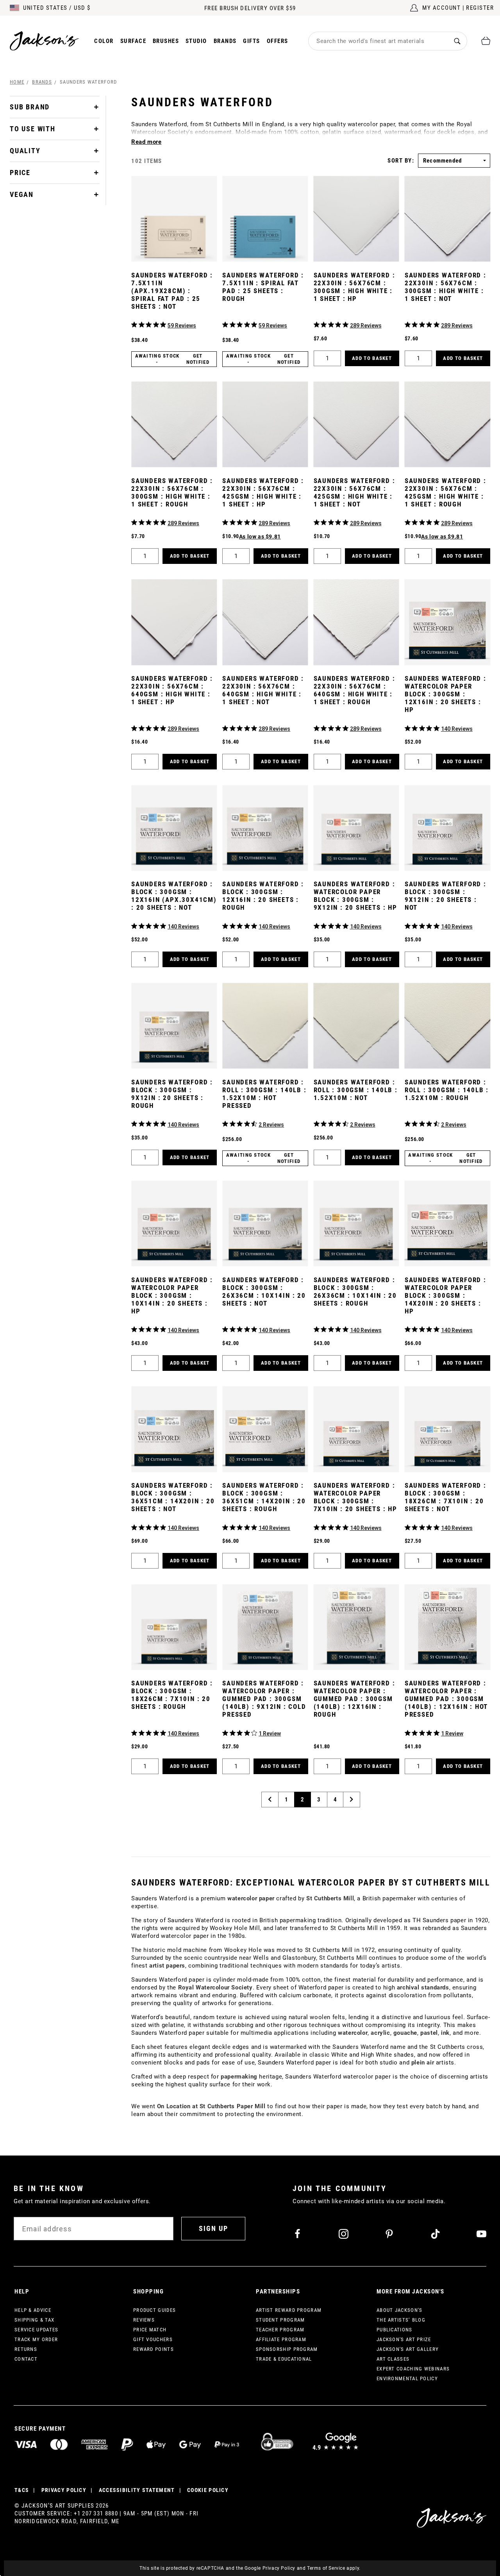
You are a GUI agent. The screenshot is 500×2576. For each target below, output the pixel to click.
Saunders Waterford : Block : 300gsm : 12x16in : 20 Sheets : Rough (263, 896)
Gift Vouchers (153, 2339)
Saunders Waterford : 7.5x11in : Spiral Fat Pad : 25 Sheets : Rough (263, 287)
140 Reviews (457, 729)
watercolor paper (251, 1898)
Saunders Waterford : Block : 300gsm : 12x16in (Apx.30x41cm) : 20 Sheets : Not (174, 896)
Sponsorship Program (287, 2349)
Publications (395, 2330)
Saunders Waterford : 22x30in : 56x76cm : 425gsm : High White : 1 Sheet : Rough (446, 492)
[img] (134, 325)
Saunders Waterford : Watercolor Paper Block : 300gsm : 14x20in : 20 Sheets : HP (446, 1295)
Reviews (144, 2320)
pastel (429, 2033)
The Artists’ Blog (401, 2320)
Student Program (280, 2320)
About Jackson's (400, 2310)
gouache (405, 2033)
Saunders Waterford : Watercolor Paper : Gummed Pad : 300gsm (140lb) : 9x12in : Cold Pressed (264, 1699)
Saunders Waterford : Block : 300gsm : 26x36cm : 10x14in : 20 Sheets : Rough (355, 1292)
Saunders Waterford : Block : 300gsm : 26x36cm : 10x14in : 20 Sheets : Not (264, 1292)
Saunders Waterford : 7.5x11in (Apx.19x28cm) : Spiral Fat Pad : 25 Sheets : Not (172, 291)
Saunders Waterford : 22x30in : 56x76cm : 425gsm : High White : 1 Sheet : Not (354, 492)
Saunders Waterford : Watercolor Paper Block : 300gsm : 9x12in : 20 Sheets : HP (355, 896)
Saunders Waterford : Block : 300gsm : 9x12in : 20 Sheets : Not (446, 896)
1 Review (270, 1733)
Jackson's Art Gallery (408, 2349)
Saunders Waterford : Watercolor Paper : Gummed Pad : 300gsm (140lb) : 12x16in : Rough (354, 1699)
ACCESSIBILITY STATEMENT (137, 2490)
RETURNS (26, 2349)
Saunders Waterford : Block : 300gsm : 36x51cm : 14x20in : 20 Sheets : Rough (264, 1497)
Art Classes (393, 2359)
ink (445, 2033)
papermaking (239, 2077)
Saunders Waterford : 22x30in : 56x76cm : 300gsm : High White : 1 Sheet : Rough (172, 492)
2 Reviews (271, 1125)
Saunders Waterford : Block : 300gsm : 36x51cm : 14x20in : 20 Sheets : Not (173, 1497)
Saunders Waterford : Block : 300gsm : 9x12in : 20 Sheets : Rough (172, 1094)
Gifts (252, 41)
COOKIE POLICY (208, 2490)
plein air (423, 2063)
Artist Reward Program (289, 2310)
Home (17, 82)
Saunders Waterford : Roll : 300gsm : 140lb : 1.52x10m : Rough (447, 1090)
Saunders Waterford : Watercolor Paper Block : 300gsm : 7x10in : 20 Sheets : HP (355, 1497)
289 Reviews (366, 326)
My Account (441, 8)
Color (104, 41)
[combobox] (378, 41)
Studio (196, 41)
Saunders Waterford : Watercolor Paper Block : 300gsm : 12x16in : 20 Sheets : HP (446, 694)
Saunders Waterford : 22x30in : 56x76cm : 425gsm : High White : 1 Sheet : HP (263, 492)
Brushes (166, 41)
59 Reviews (182, 326)
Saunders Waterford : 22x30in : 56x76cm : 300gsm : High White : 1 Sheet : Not (446, 287)
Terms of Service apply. (334, 2568)
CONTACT (26, 2359)
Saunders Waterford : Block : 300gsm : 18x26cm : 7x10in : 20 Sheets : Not (446, 1497)
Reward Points (154, 2349)
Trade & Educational (284, 2359)
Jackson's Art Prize (404, 2339)
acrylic (380, 2033)
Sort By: (401, 161)
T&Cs (22, 2490)
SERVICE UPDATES (37, 2330)
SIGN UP (213, 2228)
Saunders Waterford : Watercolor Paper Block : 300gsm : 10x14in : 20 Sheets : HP (172, 1295)
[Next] (352, 1800)
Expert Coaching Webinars (413, 2369)
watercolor (353, 2033)
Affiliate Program (281, 2339)
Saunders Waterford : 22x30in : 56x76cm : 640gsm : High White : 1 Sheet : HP (172, 690)
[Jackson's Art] (45, 41)
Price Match (150, 2330)
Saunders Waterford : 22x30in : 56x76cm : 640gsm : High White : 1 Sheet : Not (263, 690)
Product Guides (154, 2310)
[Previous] (270, 1800)
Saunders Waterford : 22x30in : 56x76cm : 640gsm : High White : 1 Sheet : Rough (354, 690)
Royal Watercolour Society (215, 1987)
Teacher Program (280, 2330)
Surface (133, 41)
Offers (278, 41)
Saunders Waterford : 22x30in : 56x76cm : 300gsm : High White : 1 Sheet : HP (354, 287)
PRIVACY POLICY (64, 2490)
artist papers (167, 1966)
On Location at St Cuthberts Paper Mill (211, 2106)
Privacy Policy (279, 2568)
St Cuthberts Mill (330, 1898)
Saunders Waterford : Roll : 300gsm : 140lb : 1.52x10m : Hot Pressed (264, 1094)
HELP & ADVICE (33, 2310)
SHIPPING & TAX (34, 2320)
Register (480, 8)
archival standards (423, 1987)
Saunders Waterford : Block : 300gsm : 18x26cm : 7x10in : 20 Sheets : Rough (172, 1695)
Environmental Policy (407, 2378)
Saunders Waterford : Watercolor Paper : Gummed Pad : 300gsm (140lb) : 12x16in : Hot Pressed (446, 1699)
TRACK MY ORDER (36, 2339)
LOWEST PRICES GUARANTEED (250, 8)
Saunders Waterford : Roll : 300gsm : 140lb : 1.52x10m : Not (356, 1090)
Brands (225, 41)
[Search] (457, 41)
